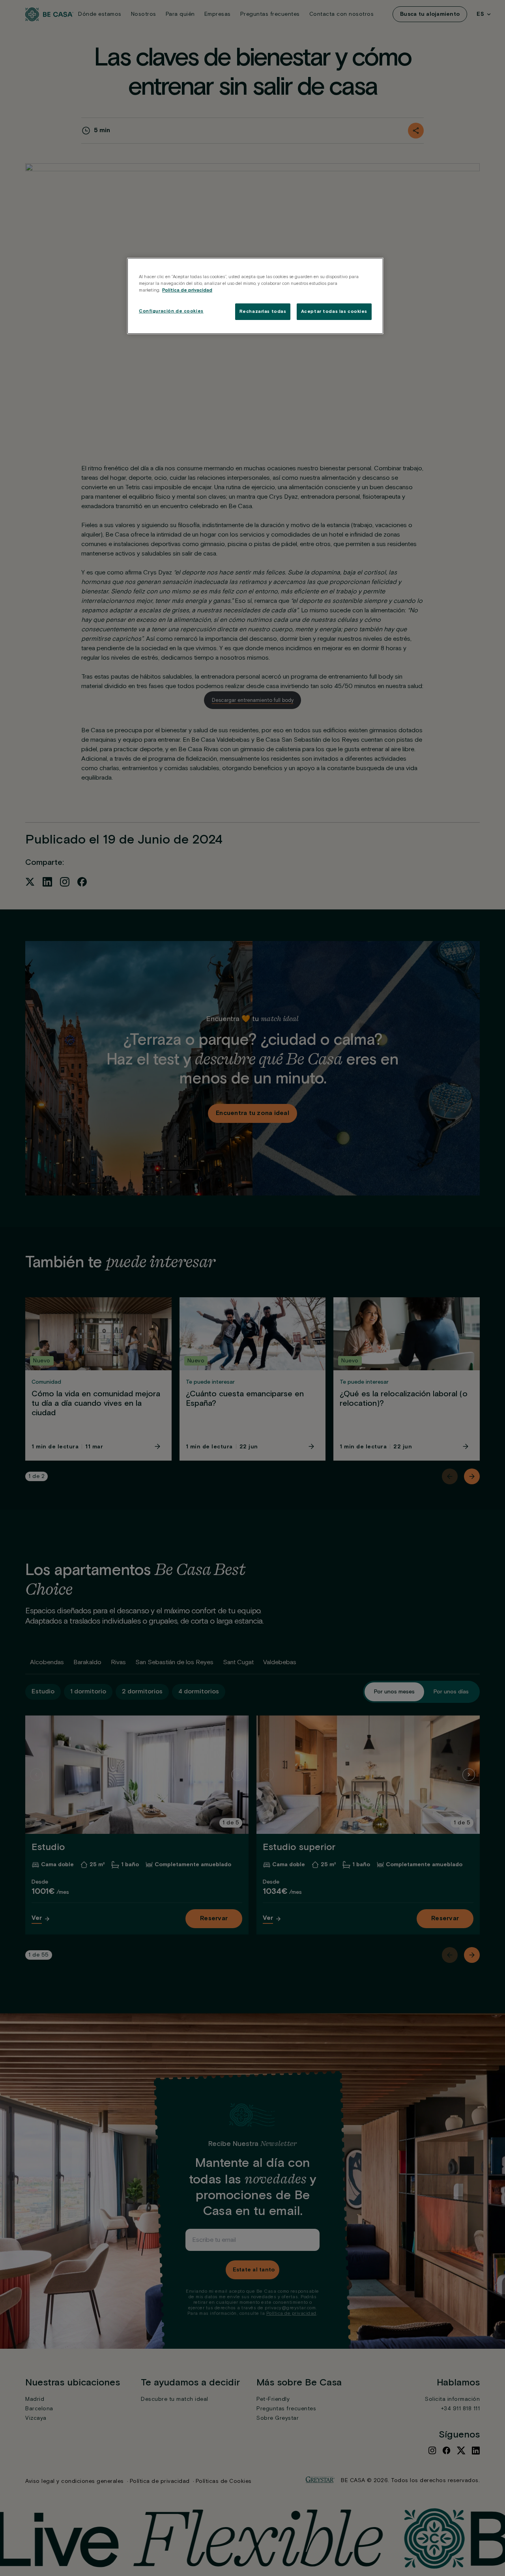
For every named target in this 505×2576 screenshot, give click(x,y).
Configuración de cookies (171, 311)
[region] (255, 296)
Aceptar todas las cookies (334, 311)
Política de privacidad (187, 290)
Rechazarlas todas (263, 311)
